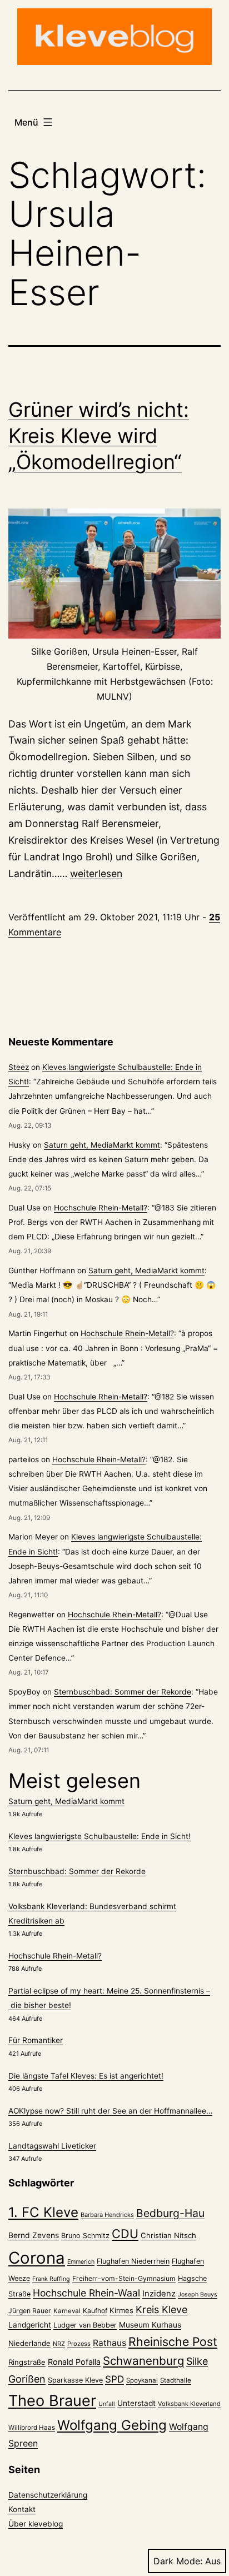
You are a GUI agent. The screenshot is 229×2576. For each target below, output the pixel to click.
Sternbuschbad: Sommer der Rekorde (123, 1692)
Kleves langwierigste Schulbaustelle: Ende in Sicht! (99, 1836)
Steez (19, 1067)
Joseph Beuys (198, 2295)
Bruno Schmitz (85, 2236)
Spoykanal (142, 2380)
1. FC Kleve (43, 2212)
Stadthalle (176, 2380)
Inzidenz (159, 2294)
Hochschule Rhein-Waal (86, 2293)
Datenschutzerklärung (48, 2495)
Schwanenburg (143, 2361)
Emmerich (81, 2262)
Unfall (107, 2404)
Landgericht (30, 2325)
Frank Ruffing (51, 2279)
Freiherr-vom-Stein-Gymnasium (124, 2278)
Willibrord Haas (32, 2428)
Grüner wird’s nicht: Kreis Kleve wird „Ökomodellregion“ (99, 436)
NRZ (59, 2344)
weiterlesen (96, 873)
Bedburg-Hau (170, 2213)
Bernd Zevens (34, 2235)
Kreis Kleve (161, 2310)
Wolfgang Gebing (112, 2425)
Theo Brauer (52, 2401)
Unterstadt (136, 2403)
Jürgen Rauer (30, 2311)
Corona (37, 2258)
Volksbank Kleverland (189, 2404)
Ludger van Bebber (85, 2325)
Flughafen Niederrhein (133, 2261)
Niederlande (29, 2343)
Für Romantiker (36, 2040)
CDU (125, 2234)
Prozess (79, 2344)
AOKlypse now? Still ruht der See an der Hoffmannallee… (110, 2111)
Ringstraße (27, 2362)
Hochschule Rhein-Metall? (101, 1208)
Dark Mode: (178, 2561)
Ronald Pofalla (74, 2362)
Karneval (67, 2311)
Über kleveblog (36, 2524)
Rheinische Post (173, 2341)
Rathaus (109, 2343)
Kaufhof (95, 2311)
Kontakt (22, 2509)
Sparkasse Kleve (75, 2380)
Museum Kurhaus (150, 2325)
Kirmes (121, 2310)
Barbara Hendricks (107, 2215)
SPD (114, 2379)
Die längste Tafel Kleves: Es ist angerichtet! (86, 2076)
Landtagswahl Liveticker (52, 2146)
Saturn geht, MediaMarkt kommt (102, 1145)
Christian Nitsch (168, 2235)
